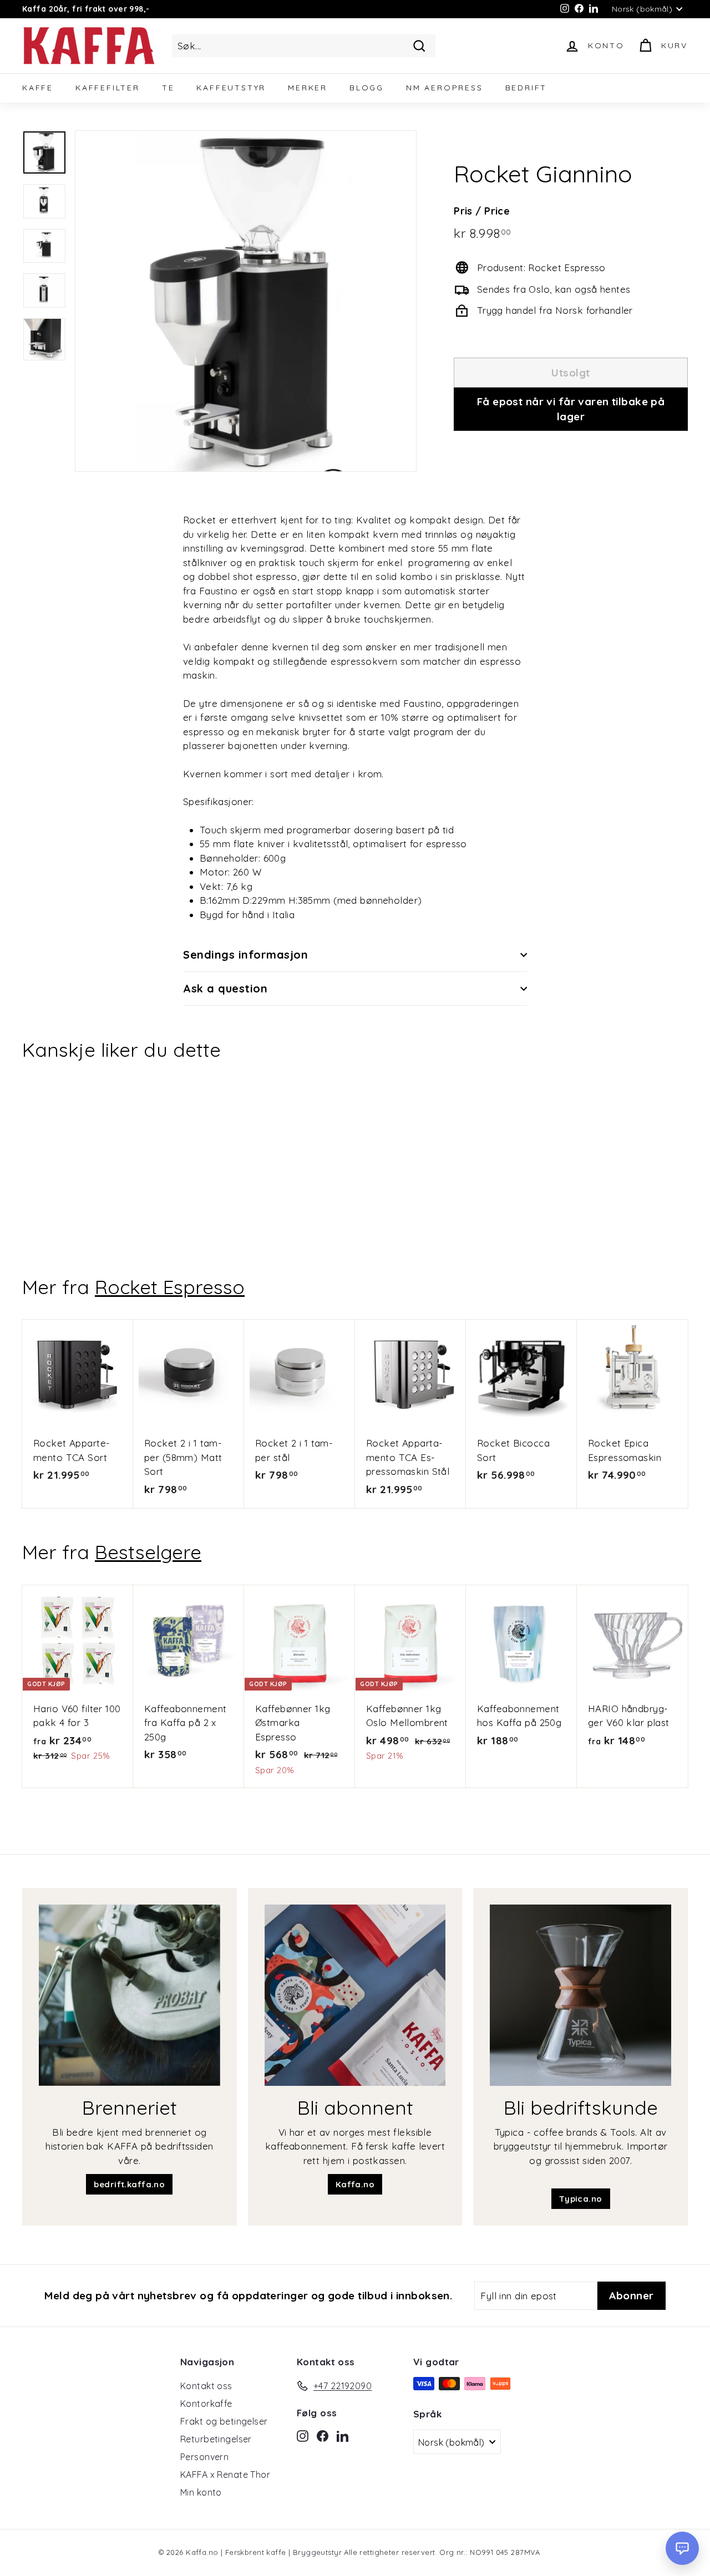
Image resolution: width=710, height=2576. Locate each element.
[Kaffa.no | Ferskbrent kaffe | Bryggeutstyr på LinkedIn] (343, 2435)
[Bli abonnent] (355, 1995)
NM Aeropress (445, 88)
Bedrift (526, 88)
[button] (682, 2548)
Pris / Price (482, 211)
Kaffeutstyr (231, 88)
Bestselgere (148, 1552)
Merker (308, 88)
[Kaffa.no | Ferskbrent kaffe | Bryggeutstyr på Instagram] (303, 2435)
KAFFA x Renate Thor (225, 2475)
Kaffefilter (108, 88)
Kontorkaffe (206, 2404)
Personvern (204, 2457)
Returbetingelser (216, 2439)
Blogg (367, 88)
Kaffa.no (355, 2184)
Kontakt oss (206, 2386)
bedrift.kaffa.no (129, 2184)
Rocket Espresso (170, 1287)
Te (168, 88)
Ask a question (225, 988)
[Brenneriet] (130, 1995)
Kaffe (38, 88)
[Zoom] (246, 301)
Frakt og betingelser (224, 2421)
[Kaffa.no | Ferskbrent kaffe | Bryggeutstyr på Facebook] (323, 2435)
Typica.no (581, 2199)
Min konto (201, 2492)
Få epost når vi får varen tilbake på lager (571, 409)
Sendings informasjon (245, 954)
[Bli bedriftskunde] (580, 1995)
